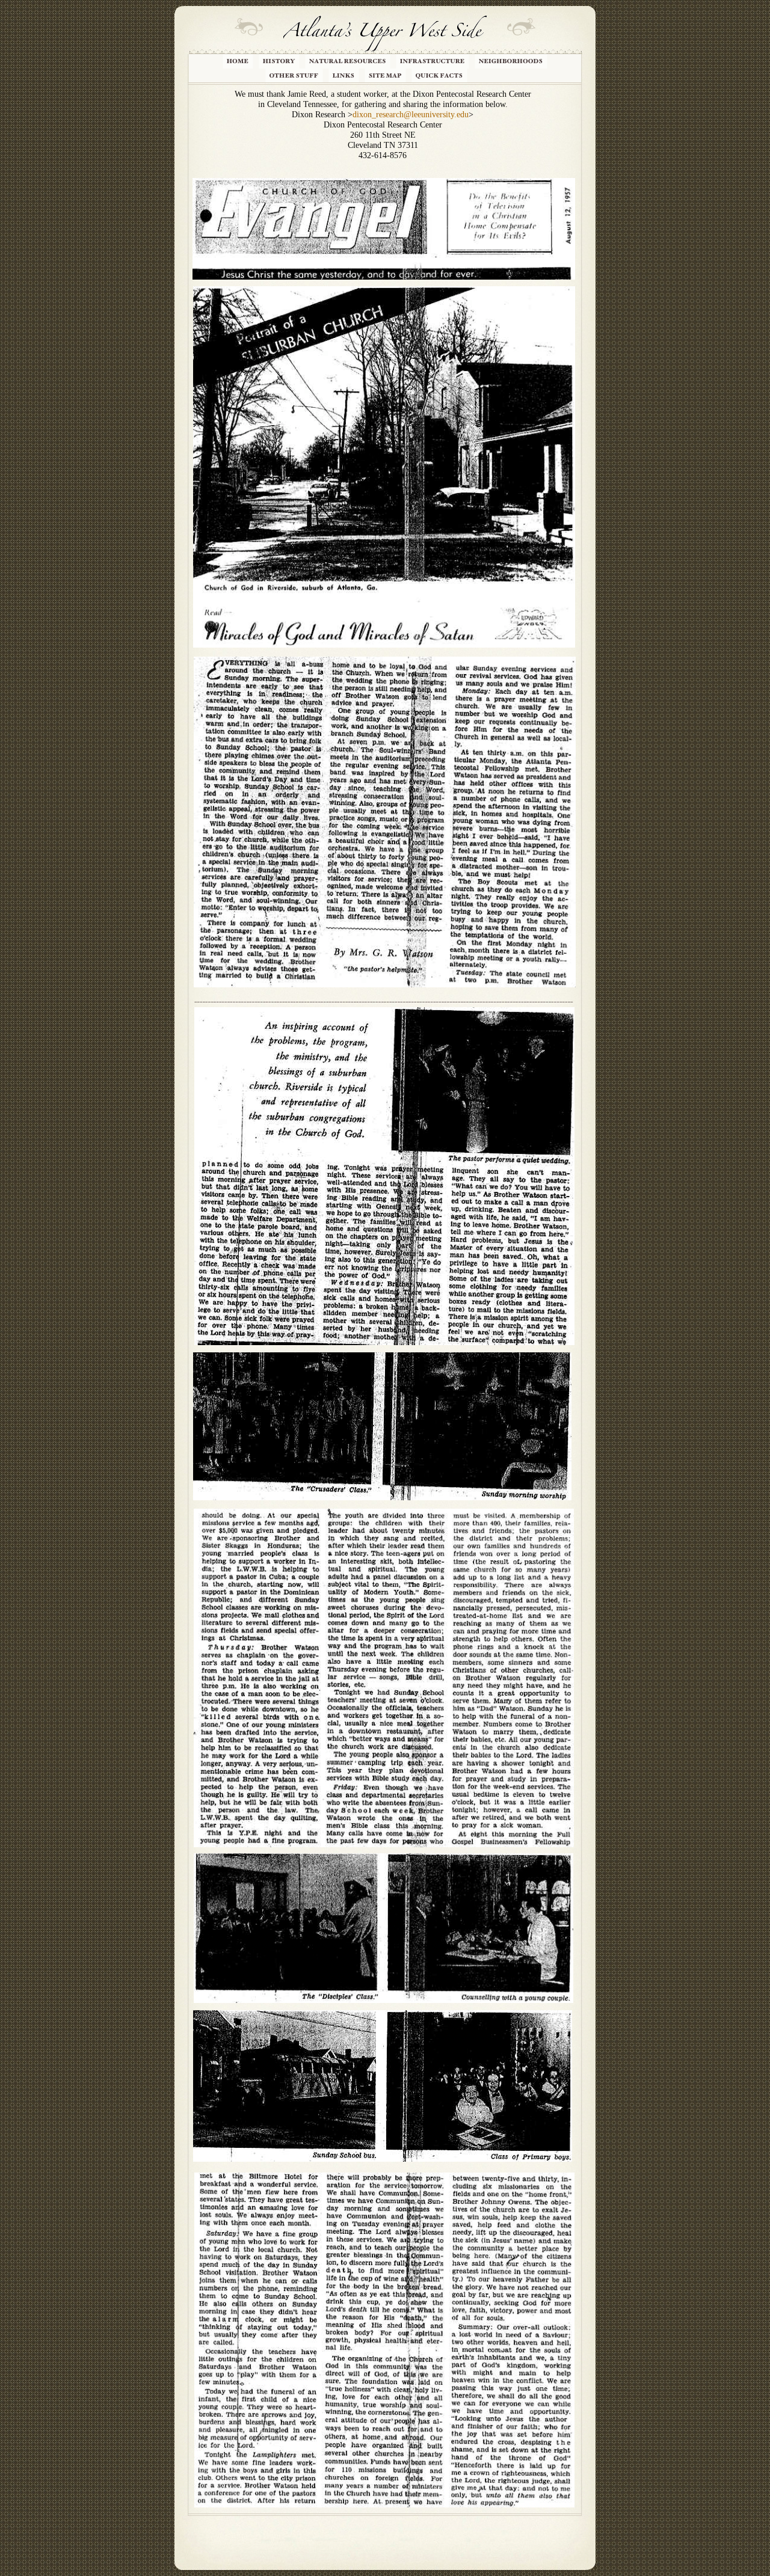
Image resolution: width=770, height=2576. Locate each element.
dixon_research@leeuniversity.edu (411, 115)
